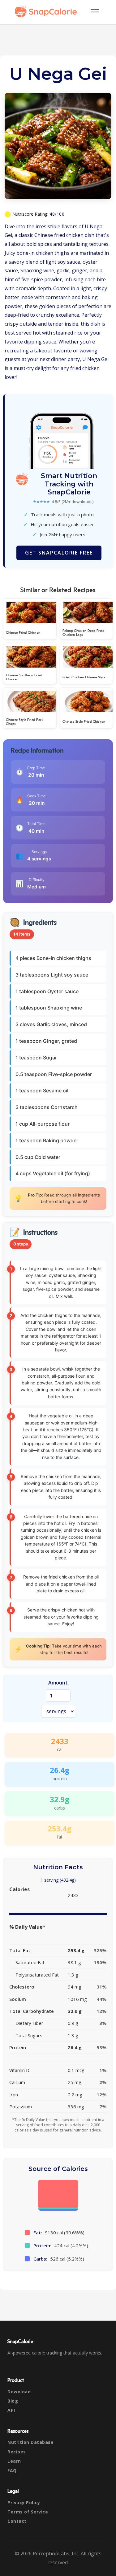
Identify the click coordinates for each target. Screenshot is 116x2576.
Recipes (17, 2452)
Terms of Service (28, 2512)
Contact (17, 2521)
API (11, 2410)
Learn (14, 2461)
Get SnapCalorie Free (59, 553)
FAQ (12, 2470)
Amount (58, 1683)
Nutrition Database (30, 2442)
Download (19, 2392)
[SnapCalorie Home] (47, 11)
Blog (13, 2401)
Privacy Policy (24, 2503)
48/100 (57, 214)
